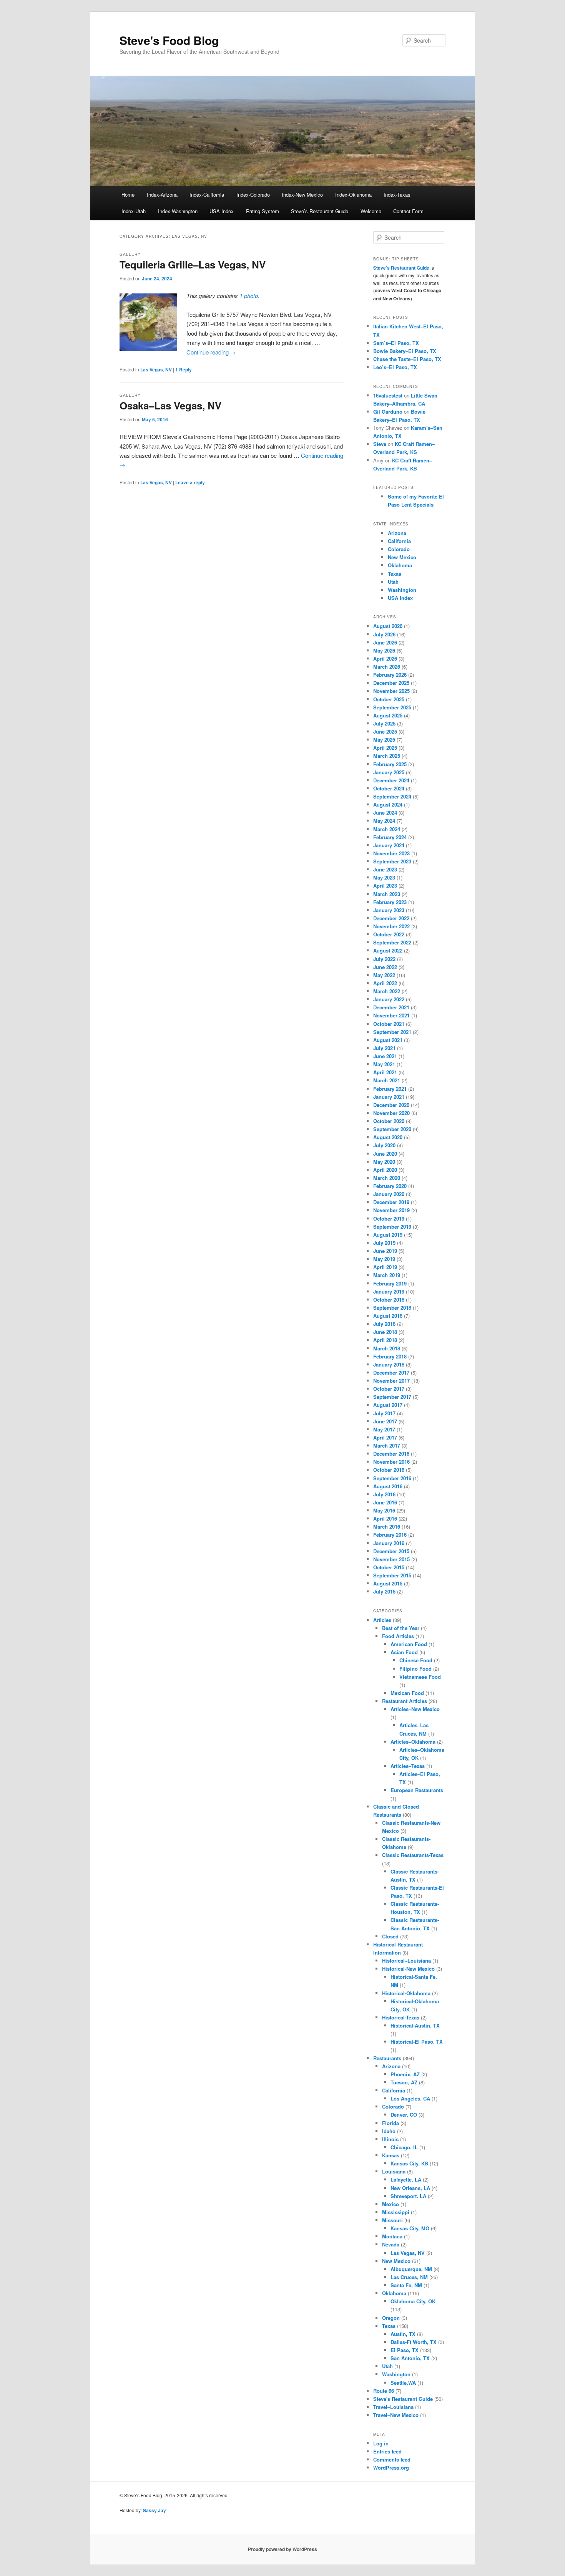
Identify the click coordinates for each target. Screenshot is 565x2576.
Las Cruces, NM (409, 2277)
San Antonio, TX (410, 2358)
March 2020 (387, 1178)
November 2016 (391, 1462)
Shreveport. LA (408, 2196)
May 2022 (384, 975)
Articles (382, 1620)
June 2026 (385, 642)
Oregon (391, 2318)
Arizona (397, 533)
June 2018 (385, 1332)
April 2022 (385, 983)
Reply (184, 369)
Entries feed (387, 2451)
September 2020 (392, 1129)
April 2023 (385, 885)
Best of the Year (401, 1628)
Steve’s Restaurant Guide (320, 211)
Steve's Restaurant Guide (403, 2399)
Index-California (207, 195)
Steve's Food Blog (169, 40)
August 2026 (388, 626)
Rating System (263, 211)
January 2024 (389, 845)
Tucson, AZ (404, 2082)
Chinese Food (416, 1660)
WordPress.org (391, 2467)
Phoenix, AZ (405, 2074)
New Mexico (402, 557)
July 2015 (384, 1591)
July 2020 (384, 1145)
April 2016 (385, 1518)
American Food (409, 1644)
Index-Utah (134, 211)
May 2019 (384, 1259)
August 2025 (388, 715)
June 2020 (385, 1154)
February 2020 (390, 1186)
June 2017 (385, 1421)
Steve (380, 444)
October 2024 (389, 788)
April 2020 (385, 1170)
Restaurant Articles (405, 1701)
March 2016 (387, 1527)
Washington (402, 590)
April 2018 (385, 1340)
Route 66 (384, 2391)
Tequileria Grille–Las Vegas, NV (193, 264)
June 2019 (385, 1251)
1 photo (249, 296)
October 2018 (389, 1300)
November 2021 (391, 1015)
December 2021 (391, 1007)
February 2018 (390, 1356)
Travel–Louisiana (393, 2407)
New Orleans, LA (410, 2188)
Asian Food (404, 1652)
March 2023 (387, 894)
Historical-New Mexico (408, 1969)
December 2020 (391, 1105)
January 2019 (389, 1291)
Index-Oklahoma (353, 195)
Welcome (371, 211)
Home (128, 195)
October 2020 (389, 1121)
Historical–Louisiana (406, 1961)
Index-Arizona (162, 195)
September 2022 (392, 942)
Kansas (391, 2155)
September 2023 (392, 861)
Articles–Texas (408, 1766)
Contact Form (408, 211)
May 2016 (384, 1510)
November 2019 (391, 1210)
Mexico (391, 2204)
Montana (392, 2236)
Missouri (392, 2220)
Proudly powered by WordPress (282, 2549)
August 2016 (388, 1486)
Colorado (399, 549)
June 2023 (385, 869)
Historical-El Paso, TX (417, 2042)
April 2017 (385, 1437)
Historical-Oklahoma (406, 1993)
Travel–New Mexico (396, 2415)
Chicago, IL (404, 2147)
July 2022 (384, 959)
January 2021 (389, 1097)
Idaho (389, 2131)
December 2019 (391, 1202)
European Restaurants (417, 1790)
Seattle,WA (403, 2383)
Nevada (391, 2244)
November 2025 (391, 691)
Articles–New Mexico (415, 1709)
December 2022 (391, 918)
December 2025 (391, 683)
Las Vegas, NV (156, 369)
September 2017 (392, 1397)
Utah (393, 582)
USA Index (222, 211)
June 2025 (385, 731)
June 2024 (385, 813)
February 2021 (390, 1089)
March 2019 (387, 1275)
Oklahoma (400, 565)
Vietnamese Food (420, 1677)
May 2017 (384, 1429)
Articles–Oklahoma (413, 1742)
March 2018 (387, 1348)
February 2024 (390, 837)
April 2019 (385, 1267)
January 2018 (389, 1364)
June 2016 (385, 1502)
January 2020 (389, 1194)
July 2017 (384, 1413)
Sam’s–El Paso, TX (396, 343)
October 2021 (389, 1024)
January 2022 (389, 999)
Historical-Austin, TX (415, 2025)
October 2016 (389, 1470)
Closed (390, 1936)
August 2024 (388, 804)
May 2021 (384, 1064)
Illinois (390, 2139)
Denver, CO (404, 2115)
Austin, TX (403, 2334)
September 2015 (392, 1575)
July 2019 (384, 1243)
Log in (381, 2443)
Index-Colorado (253, 195)
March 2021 (387, 1080)
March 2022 (387, 991)
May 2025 (384, 740)
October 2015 (389, 1567)
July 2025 (384, 723)
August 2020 (388, 1137)
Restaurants (387, 2058)
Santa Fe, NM (406, 2285)
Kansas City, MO (410, 2228)
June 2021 (385, 1056)
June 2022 (385, 967)
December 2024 (391, 780)
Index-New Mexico (302, 195)
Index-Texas (397, 195)
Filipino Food (415, 1669)
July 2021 (384, 1048)
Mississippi (396, 2212)
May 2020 (384, 1162)
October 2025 (389, 699)
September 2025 (392, 707)
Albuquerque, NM (411, 2269)
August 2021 (388, 1040)
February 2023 (390, 902)
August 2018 (388, 1316)
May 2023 (384, 877)
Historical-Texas (401, 2017)
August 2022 (388, 950)
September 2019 (392, 1227)
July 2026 (384, 634)
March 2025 (387, 756)
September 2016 (392, 1478)
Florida (391, 2123)
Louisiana (394, 2171)
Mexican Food (407, 1693)
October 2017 (389, 1389)
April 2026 (385, 658)
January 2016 (389, 1543)
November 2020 (391, 1113)
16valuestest (388, 395)
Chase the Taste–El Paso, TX (407, 359)
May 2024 (384, 821)
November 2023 (391, 853)
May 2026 (384, 650)
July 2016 (384, 1494)
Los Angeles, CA (410, 2098)
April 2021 (385, 1072)
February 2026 (390, 675)
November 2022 (391, 926)
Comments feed (392, 2459)
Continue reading (211, 352)
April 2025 (385, 748)
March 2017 (387, 1445)
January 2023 (389, 910)
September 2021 (392, 1032)
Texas (395, 574)
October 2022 (389, 934)
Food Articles (398, 1636)
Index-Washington (178, 211)
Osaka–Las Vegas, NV (170, 405)
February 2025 (390, 764)
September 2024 (392, 796)
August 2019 (388, 1235)
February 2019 (390, 1283)
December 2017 (391, 1372)
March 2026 (387, 667)
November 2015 (391, 1559)
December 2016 (391, 1454)
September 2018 (392, 1308)
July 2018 (384, 1324)
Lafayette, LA (406, 2179)
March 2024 (387, 829)
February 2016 (390, 1535)
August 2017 (388, 1405)
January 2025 (389, 772)
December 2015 (391, 1551)
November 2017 (391, 1381)
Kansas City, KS (409, 2163)
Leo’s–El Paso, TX (395, 367)
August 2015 (388, 1583)
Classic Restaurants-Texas (413, 1855)
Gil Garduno (388, 412)
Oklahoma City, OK (413, 2301)
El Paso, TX (405, 2350)
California (399, 541)
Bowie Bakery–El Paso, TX (405, 351)
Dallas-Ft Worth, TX (414, 2342)
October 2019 (389, 1218)
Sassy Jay (155, 2510)
